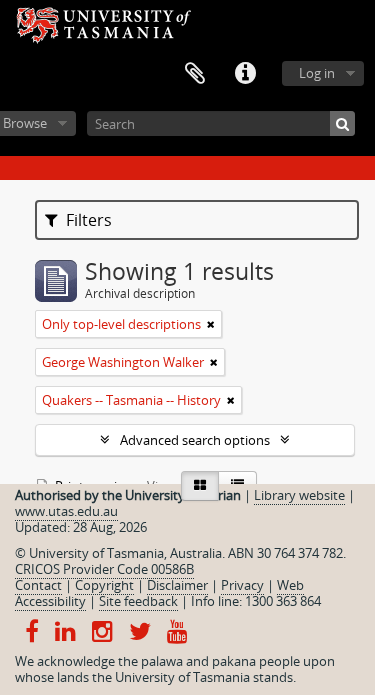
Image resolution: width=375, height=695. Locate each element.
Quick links (245, 74)
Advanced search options (195, 440)
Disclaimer (177, 585)
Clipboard (195, 74)
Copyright (104, 585)
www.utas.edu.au (66, 511)
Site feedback (138, 601)
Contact (38, 585)
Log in (317, 73)
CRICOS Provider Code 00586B (104, 569)
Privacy (242, 585)
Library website (299, 495)
